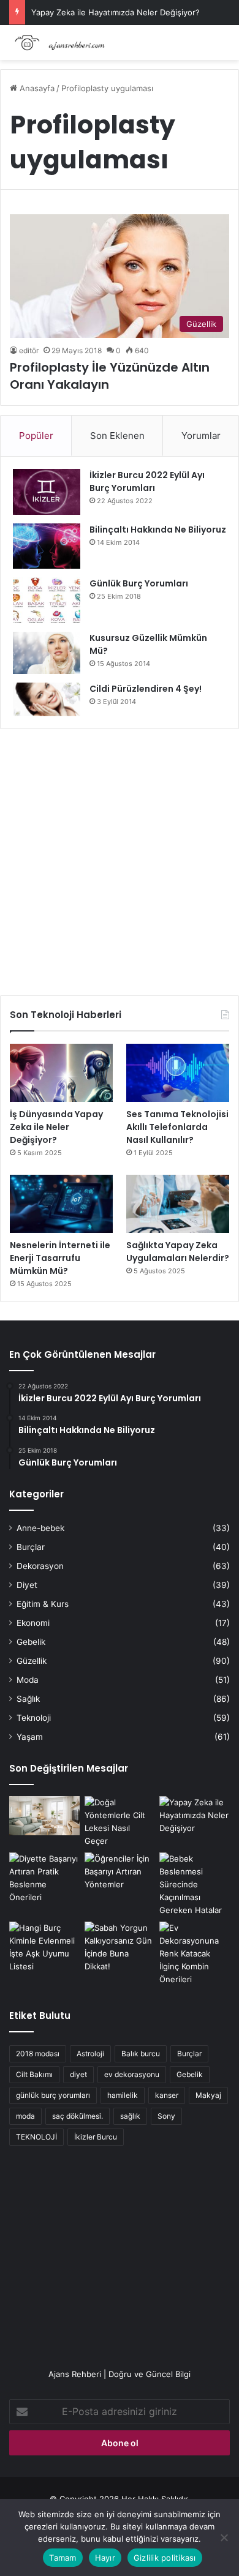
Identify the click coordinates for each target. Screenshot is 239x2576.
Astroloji (90, 2054)
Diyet (27, 1585)
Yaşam (30, 1737)
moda (25, 2116)
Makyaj (208, 2095)
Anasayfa (36, 88)
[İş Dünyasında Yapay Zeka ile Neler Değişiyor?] (61, 1073)
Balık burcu (141, 2054)
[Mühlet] (58, 43)
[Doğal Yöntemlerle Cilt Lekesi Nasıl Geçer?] (120, 1822)
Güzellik (32, 1661)
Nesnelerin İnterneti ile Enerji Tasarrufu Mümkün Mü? (60, 1258)
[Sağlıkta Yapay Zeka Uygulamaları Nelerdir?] (178, 1204)
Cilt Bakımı (34, 2074)
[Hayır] (224, 2537)
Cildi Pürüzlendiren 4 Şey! (146, 689)
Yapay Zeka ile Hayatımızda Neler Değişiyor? (116, 12)
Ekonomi (33, 1623)
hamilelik (123, 2095)
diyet (78, 2074)
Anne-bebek (40, 1528)
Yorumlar (201, 436)
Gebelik (31, 1642)
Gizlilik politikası (165, 2558)
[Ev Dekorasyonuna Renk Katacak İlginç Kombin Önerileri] (195, 1954)
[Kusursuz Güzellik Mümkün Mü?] (47, 653)
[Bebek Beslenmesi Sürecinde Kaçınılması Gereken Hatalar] (195, 1885)
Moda (28, 1680)
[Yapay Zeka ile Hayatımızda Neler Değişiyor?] (195, 1816)
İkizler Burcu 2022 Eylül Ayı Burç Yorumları (147, 481)
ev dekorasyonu (132, 2074)
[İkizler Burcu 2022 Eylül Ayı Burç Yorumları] (47, 492)
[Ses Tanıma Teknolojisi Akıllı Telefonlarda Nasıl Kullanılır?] (178, 1073)
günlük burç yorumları (53, 2095)
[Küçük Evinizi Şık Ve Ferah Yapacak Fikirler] (44, 1816)
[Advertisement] (120, 858)
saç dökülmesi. (78, 2116)
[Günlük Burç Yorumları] (47, 600)
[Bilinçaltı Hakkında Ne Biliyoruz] (47, 546)
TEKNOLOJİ (36, 2137)
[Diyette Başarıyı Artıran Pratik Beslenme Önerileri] (44, 1878)
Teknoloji (34, 1718)
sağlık (130, 2116)
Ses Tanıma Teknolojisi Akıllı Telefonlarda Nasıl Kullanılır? (177, 1127)
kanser (167, 2095)
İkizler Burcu (96, 2137)
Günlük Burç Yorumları (139, 583)
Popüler (36, 436)
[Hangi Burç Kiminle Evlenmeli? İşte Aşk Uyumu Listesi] (44, 1947)
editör (29, 350)
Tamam (63, 2558)
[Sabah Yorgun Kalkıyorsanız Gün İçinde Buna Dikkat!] (120, 1947)
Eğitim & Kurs (43, 1604)
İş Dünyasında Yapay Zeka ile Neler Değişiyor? (56, 1127)
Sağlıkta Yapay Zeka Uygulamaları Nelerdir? (178, 1252)
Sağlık (28, 1699)
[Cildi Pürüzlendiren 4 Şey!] (47, 699)
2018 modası (38, 2054)
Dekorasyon (40, 1566)
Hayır (105, 2558)
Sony (166, 2116)
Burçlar (31, 1547)
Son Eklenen (117, 436)
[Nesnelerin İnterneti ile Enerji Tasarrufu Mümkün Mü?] (61, 1204)
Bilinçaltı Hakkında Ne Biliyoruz (158, 530)
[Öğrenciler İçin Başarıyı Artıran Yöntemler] (120, 1872)
